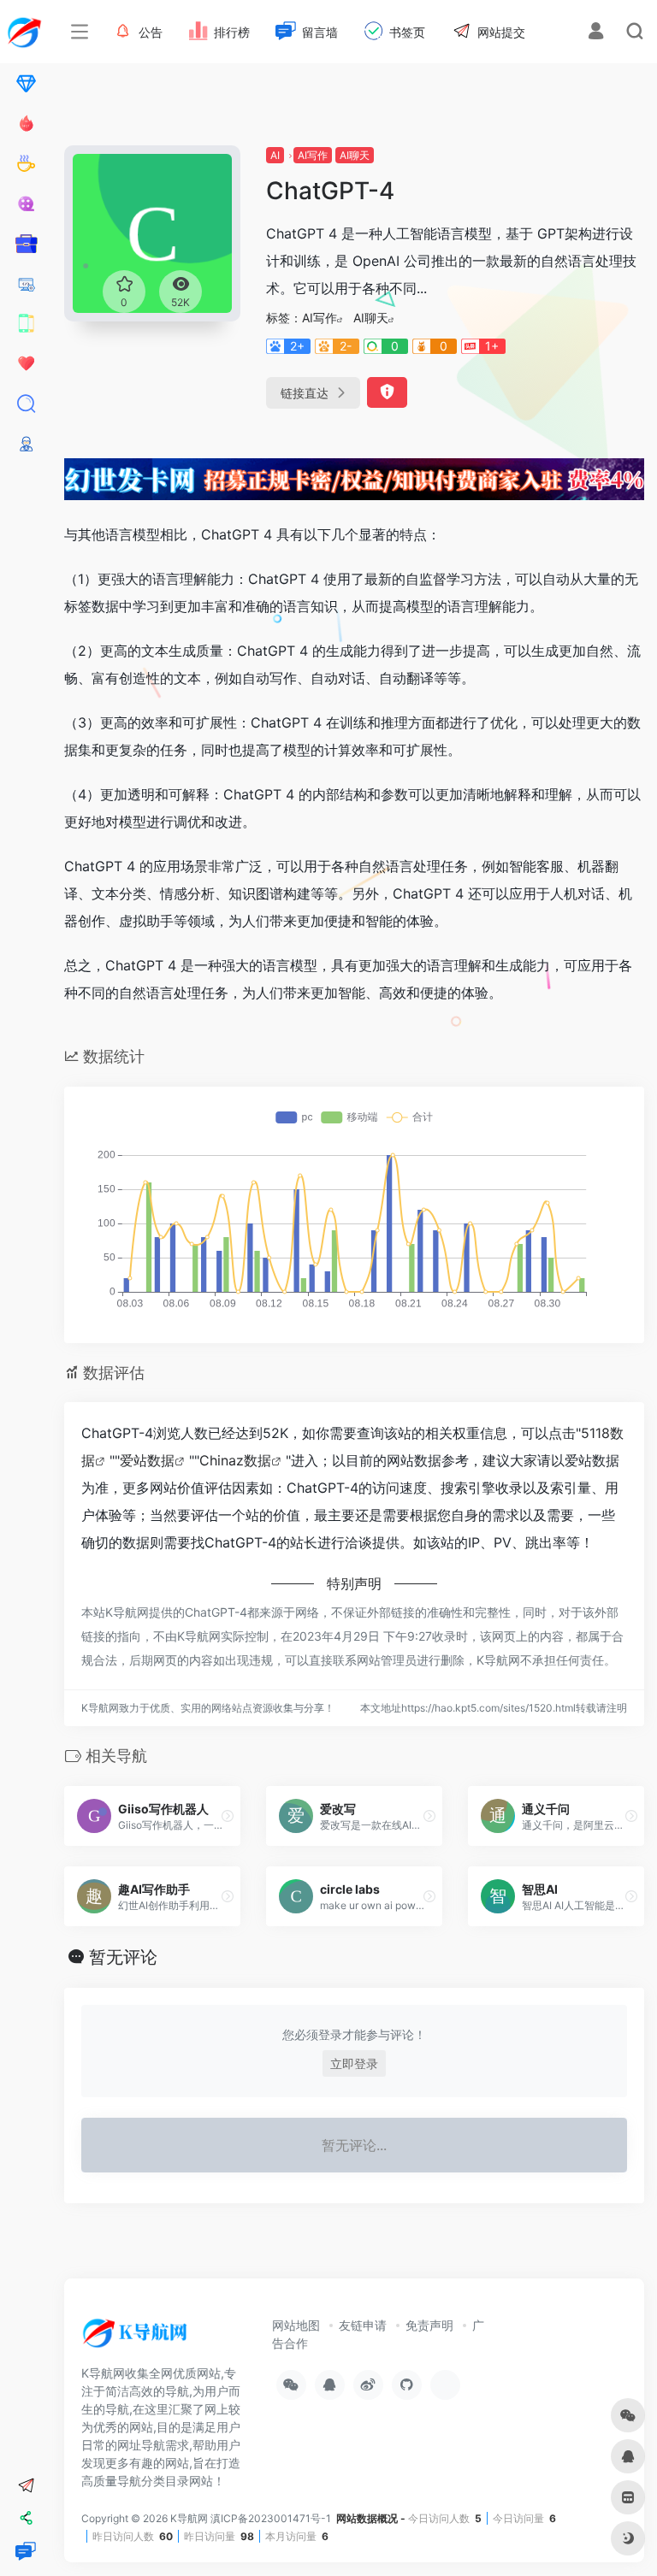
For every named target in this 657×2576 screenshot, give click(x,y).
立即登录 (354, 2063)
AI (275, 155)
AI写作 (313, 155)
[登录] (596, 33)
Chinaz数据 (235, 1460)
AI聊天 (355, 155)
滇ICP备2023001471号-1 (272, 2518)
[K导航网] (137, 2339)
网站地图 (296, 2325)
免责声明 (429, 2325)
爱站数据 (147, 1460)
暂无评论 (123, 1957)
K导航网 (189, 2518)
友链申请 (363, 2325)
